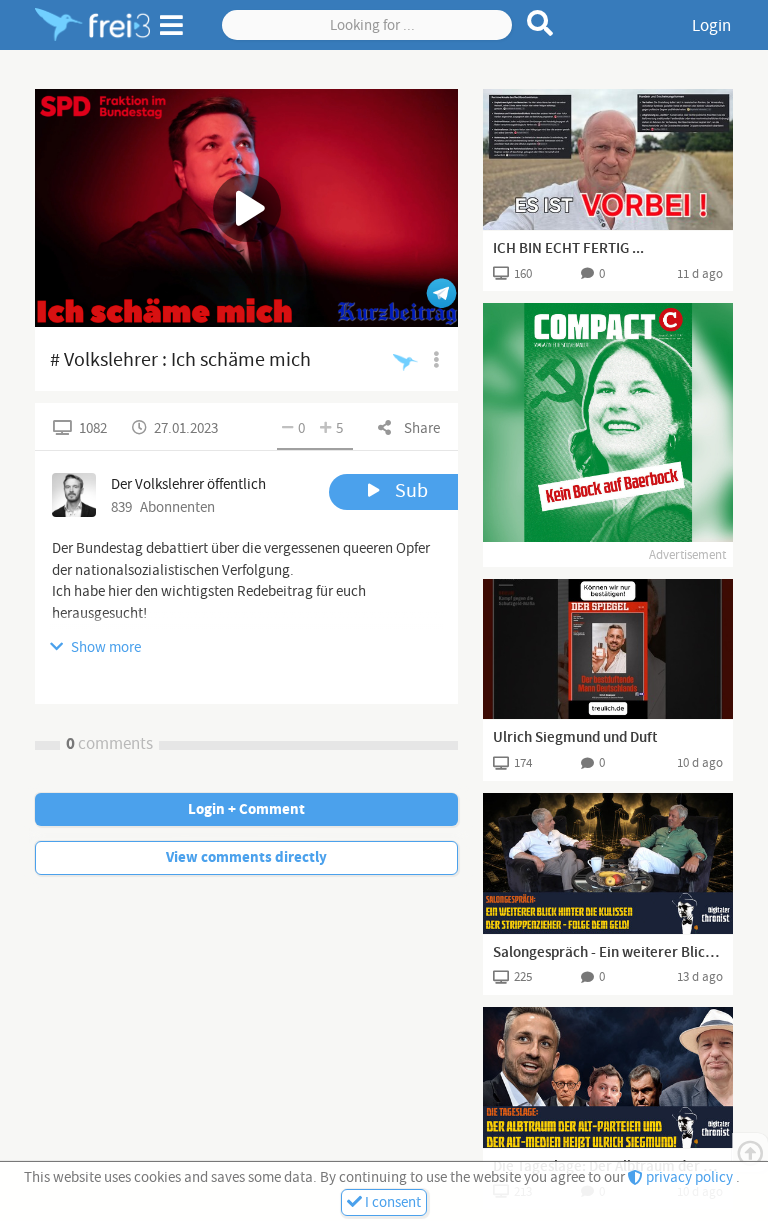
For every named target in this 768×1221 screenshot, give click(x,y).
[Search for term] (540, 23)
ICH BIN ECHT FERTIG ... (568, 249)
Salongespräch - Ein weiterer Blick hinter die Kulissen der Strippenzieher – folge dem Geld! (608, 953)
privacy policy (689, 1177)
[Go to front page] (92, 25)
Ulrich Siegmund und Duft (575, 738)
